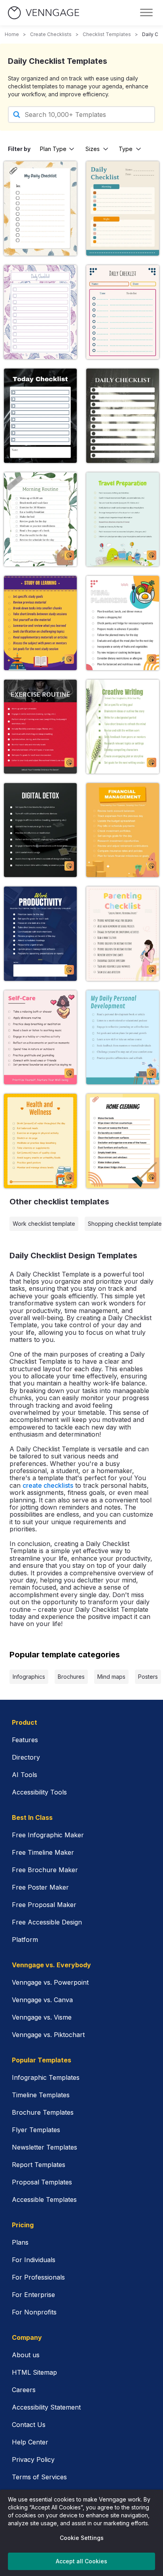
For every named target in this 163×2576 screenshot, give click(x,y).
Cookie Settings (82, 2538)
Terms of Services (39, 2477)
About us (26, 2355)
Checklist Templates (107, 34)
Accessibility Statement (46, 2407)
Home (12, 34)
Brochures (71, 1677)
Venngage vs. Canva (42, 2000)
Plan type (53, 149)
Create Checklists (51, 34)
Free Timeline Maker (43, 1852)
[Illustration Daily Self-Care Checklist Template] (40, 1037)
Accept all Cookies (81, 2561)
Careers (24, 2390)
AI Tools (25, 1775)
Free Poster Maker (40, 1887)
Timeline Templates (41, 2095)
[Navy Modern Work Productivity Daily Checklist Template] (40, 934)
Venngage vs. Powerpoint (50, 1982)
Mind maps (111, 1677)
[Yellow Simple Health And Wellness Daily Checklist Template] (40, 1141)
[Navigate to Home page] (44, 13)
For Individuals (34, 2260)
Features (25, 1740)
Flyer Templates (36, 2130)
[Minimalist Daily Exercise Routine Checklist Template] (40, 727)
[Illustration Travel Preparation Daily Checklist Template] (123, 519)
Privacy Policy (33, 2459)
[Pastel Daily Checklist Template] (123, 208)
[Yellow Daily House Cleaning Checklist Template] (123, 1141)
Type (126, 149)
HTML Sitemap (34, 2372)
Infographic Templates (46, 2077)
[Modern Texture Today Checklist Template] (40, 416)
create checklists (48, 1485)
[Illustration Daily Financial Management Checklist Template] (123, 830)
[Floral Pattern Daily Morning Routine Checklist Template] (40, 519)
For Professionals (38, 2277)
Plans (20, 2242)
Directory (26, 1757)
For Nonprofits (34, 2312)
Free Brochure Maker (45, 1870)
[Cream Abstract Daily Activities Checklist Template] (40, 312)
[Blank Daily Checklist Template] (123, 416)
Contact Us (29, 2425)
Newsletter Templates (45, 2147)
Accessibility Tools (39, 1792)
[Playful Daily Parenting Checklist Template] (123, 934)
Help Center (30, 2442)
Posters (148, 1677)
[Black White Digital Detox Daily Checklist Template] (40, 830)
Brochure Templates (43, 2112)
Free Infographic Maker (48, 1835)
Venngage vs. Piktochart (48, 2035)
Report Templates (39, 2165)
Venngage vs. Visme (42, 2017)
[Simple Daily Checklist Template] (123, 312)
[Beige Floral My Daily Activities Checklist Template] (40, 208)
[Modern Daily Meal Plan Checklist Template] (123, 623)
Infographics (29, 1677)
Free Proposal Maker (44, 1905)
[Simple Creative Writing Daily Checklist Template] (123, 727)
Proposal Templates (42, 2182)
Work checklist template (44, 1224)
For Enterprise (33, 2295)
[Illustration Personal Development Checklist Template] (123, 1037)
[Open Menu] (146, 13)
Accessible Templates (44, 2200)
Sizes (93, 149)
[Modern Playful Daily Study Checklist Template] (40, 623)
